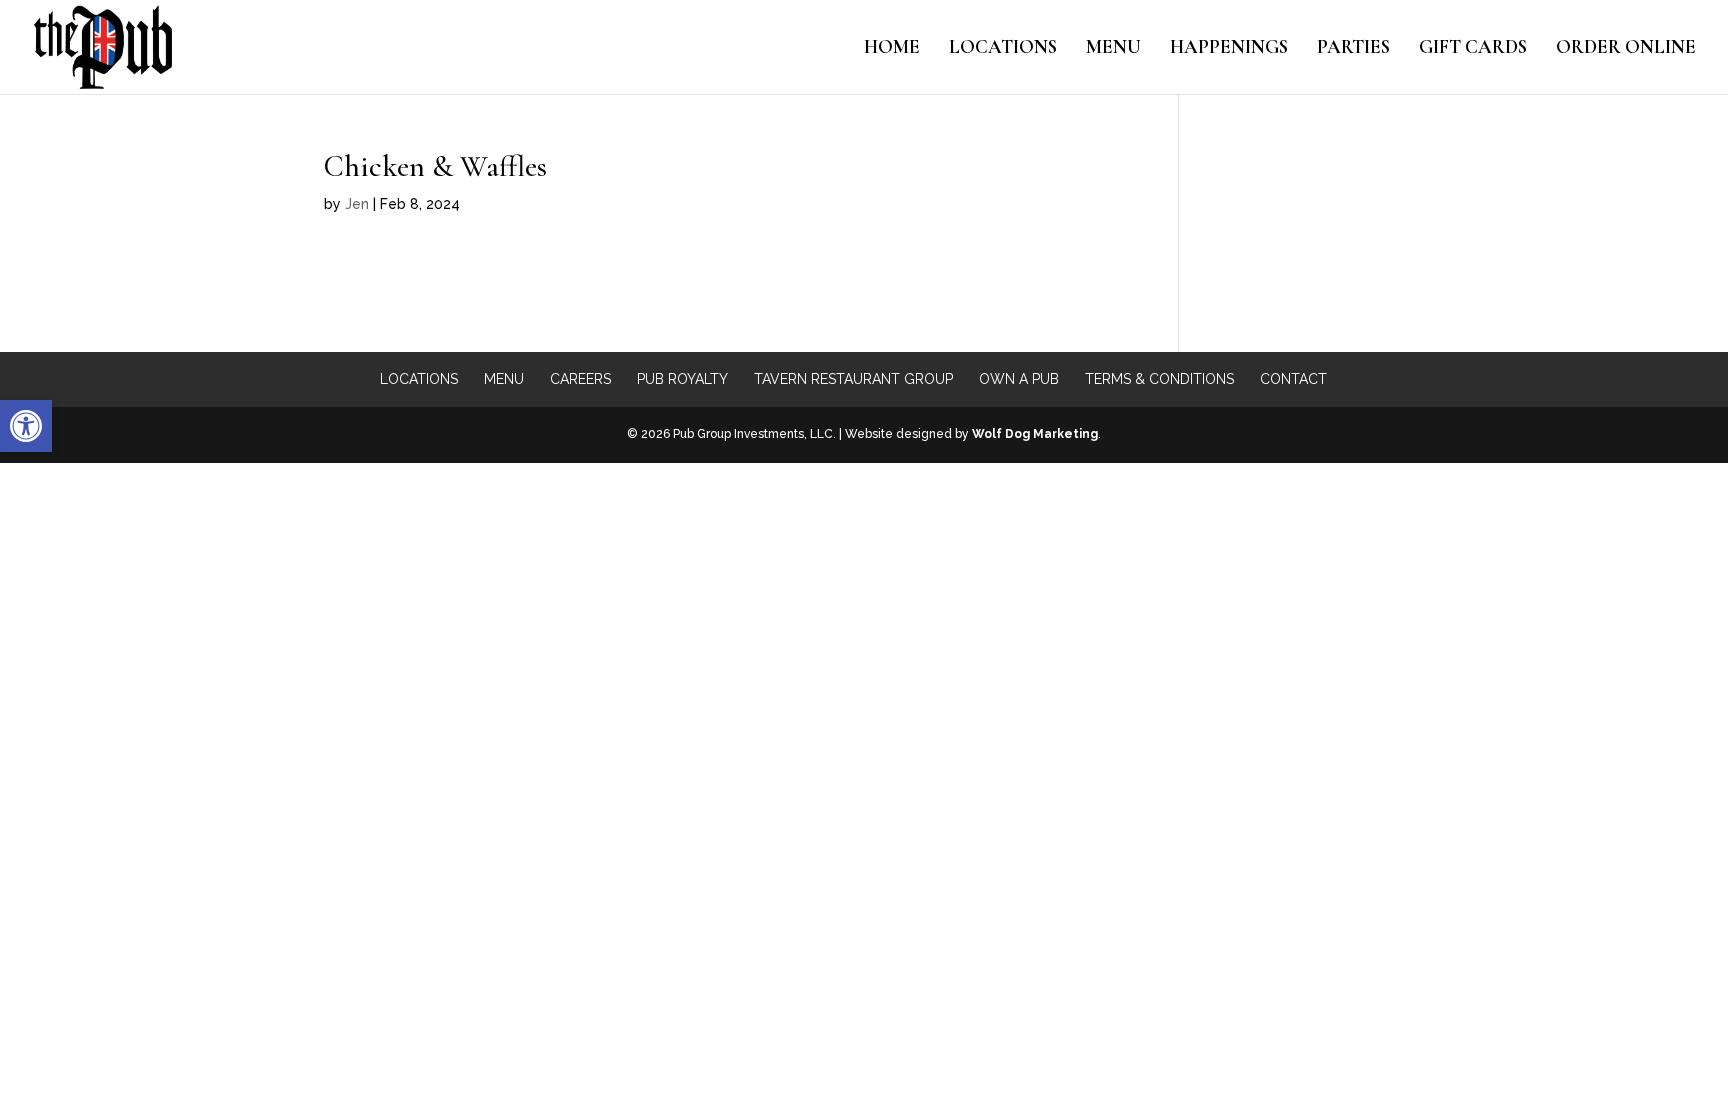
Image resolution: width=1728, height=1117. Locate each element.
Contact (1293, 379)
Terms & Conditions (1159, 379)
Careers (580, 379)
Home (892, 49)
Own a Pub (1019, 379)
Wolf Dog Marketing (1035, 434)
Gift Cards (1473, 49)
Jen (357, 204)
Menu (1113, 49)
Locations (1003, 49)
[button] (26, 426)
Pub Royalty (682, 379)
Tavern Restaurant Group (853, 379)
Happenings (1229, 49)
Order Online (1626, 49)
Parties (1353, 49)
